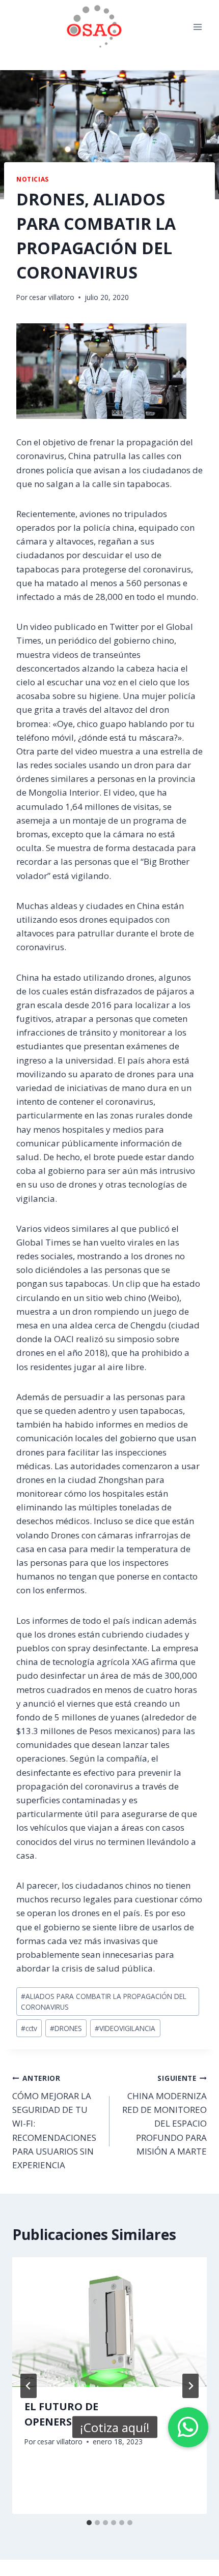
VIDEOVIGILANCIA (125, 2028)
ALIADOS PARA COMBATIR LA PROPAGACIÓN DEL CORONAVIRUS (104, 2002)
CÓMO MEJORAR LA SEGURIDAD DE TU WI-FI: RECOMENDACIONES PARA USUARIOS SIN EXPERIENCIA (54, 2122)
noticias (33, 179)
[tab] (89, 2523)
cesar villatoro (52, 297)
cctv (29, 2028)
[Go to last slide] (29, 2386)
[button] (188, 2427)
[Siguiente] (190, 2386)
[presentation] (109, 2322)
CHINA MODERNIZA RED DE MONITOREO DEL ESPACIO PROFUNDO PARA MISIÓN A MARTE (165, 2115)
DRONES (66, 2028)
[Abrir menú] (197, 27)
